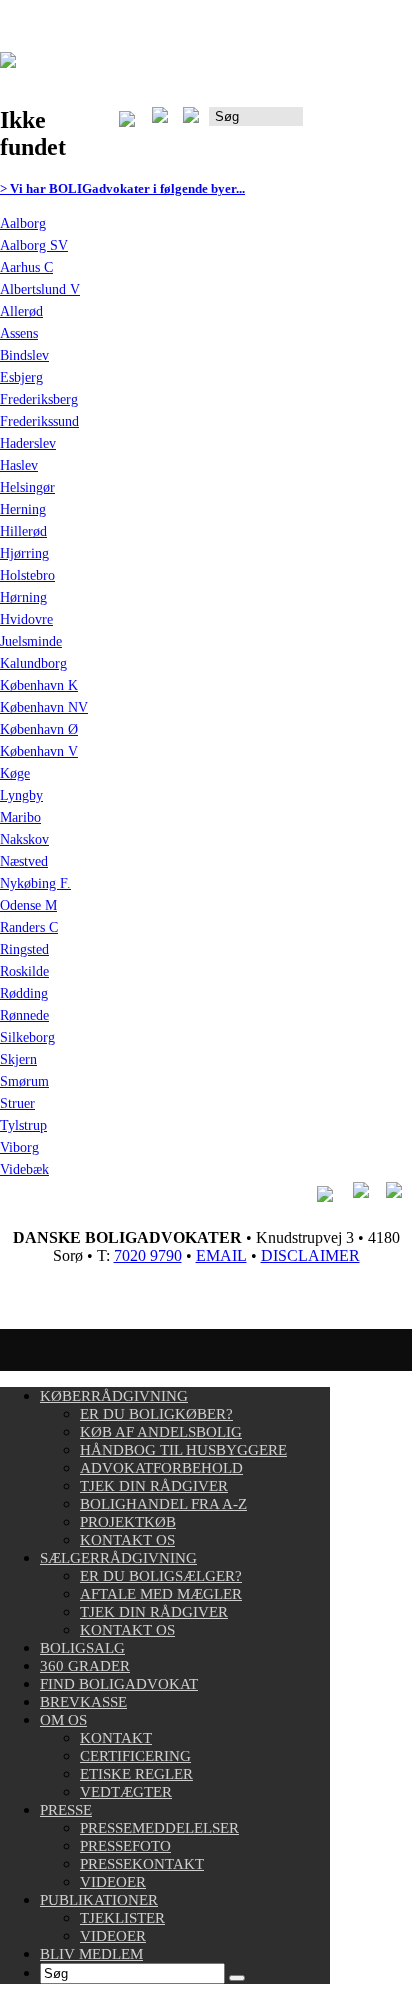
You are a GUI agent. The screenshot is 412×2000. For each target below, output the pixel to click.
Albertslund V (40, 289)
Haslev (19, 465)
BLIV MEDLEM (91, 1954)
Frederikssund (39, 421)
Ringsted (24, 949)
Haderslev (28, 443)
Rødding (24, 993)
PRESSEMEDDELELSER (159, 1828)
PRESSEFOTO (125, 1846)
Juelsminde (31, 641)
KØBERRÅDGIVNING (114, 1396)
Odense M (28, 905)
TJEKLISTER (122, 1918)
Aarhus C (26, 267)
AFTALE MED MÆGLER (161, 1594)
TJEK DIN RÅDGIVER (154, 1486)
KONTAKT (116, 1738)
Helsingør (27, 487)
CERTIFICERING (135, 1756)
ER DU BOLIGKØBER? (156, 1414)
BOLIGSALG (82, 1648)
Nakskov (24, 839)
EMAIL (221, 1255)
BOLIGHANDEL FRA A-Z (163, 1504)
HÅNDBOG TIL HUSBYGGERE (183, 1450)
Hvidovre (26, 619)
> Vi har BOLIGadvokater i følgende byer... (122, 188)
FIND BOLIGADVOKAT (119, 1684)
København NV (44, 707)
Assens (19, 333)
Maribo (20, 817)
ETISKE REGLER (136, 1774)
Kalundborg (33, 663)
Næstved (24, 861)
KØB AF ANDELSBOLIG (161, 1432)
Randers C (29, 927)
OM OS (63, 1720)
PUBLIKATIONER (99, 1900)
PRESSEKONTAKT (142, 1864)
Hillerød (23, 531)
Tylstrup (23, 1125)
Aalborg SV (34, 245)
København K (39, 685)
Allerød (21, 311)
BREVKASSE (83, 1702)
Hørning (23, 597)
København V (39, 751)
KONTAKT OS (127, 1540)
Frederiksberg (39, 399)
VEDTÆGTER (126, 1792)
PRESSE (66, 1810)
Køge (15, 773)
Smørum (24, 1081)
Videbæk (24, 1169)
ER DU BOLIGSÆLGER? (161, 1576)
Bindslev (24, 355)
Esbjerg (21, 377)
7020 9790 (148, 1255)
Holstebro (27, 575)
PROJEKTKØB (128, 1522)
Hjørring (24, 553)
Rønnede (24, 1015)
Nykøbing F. (35, 883)
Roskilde (24, 971)
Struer (17, 1103)
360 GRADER (85, 1666)
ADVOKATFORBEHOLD (161, 1468)
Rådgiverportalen (357, 123)
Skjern (18, 1059)
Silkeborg (27, 1037)
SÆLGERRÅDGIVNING (118, 1558)
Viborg (19, 1147)
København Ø (39, 729)
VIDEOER (113, 1882)
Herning (23, 509)
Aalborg (23, 223)
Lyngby (21, 795)
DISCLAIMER (310, 1255)
